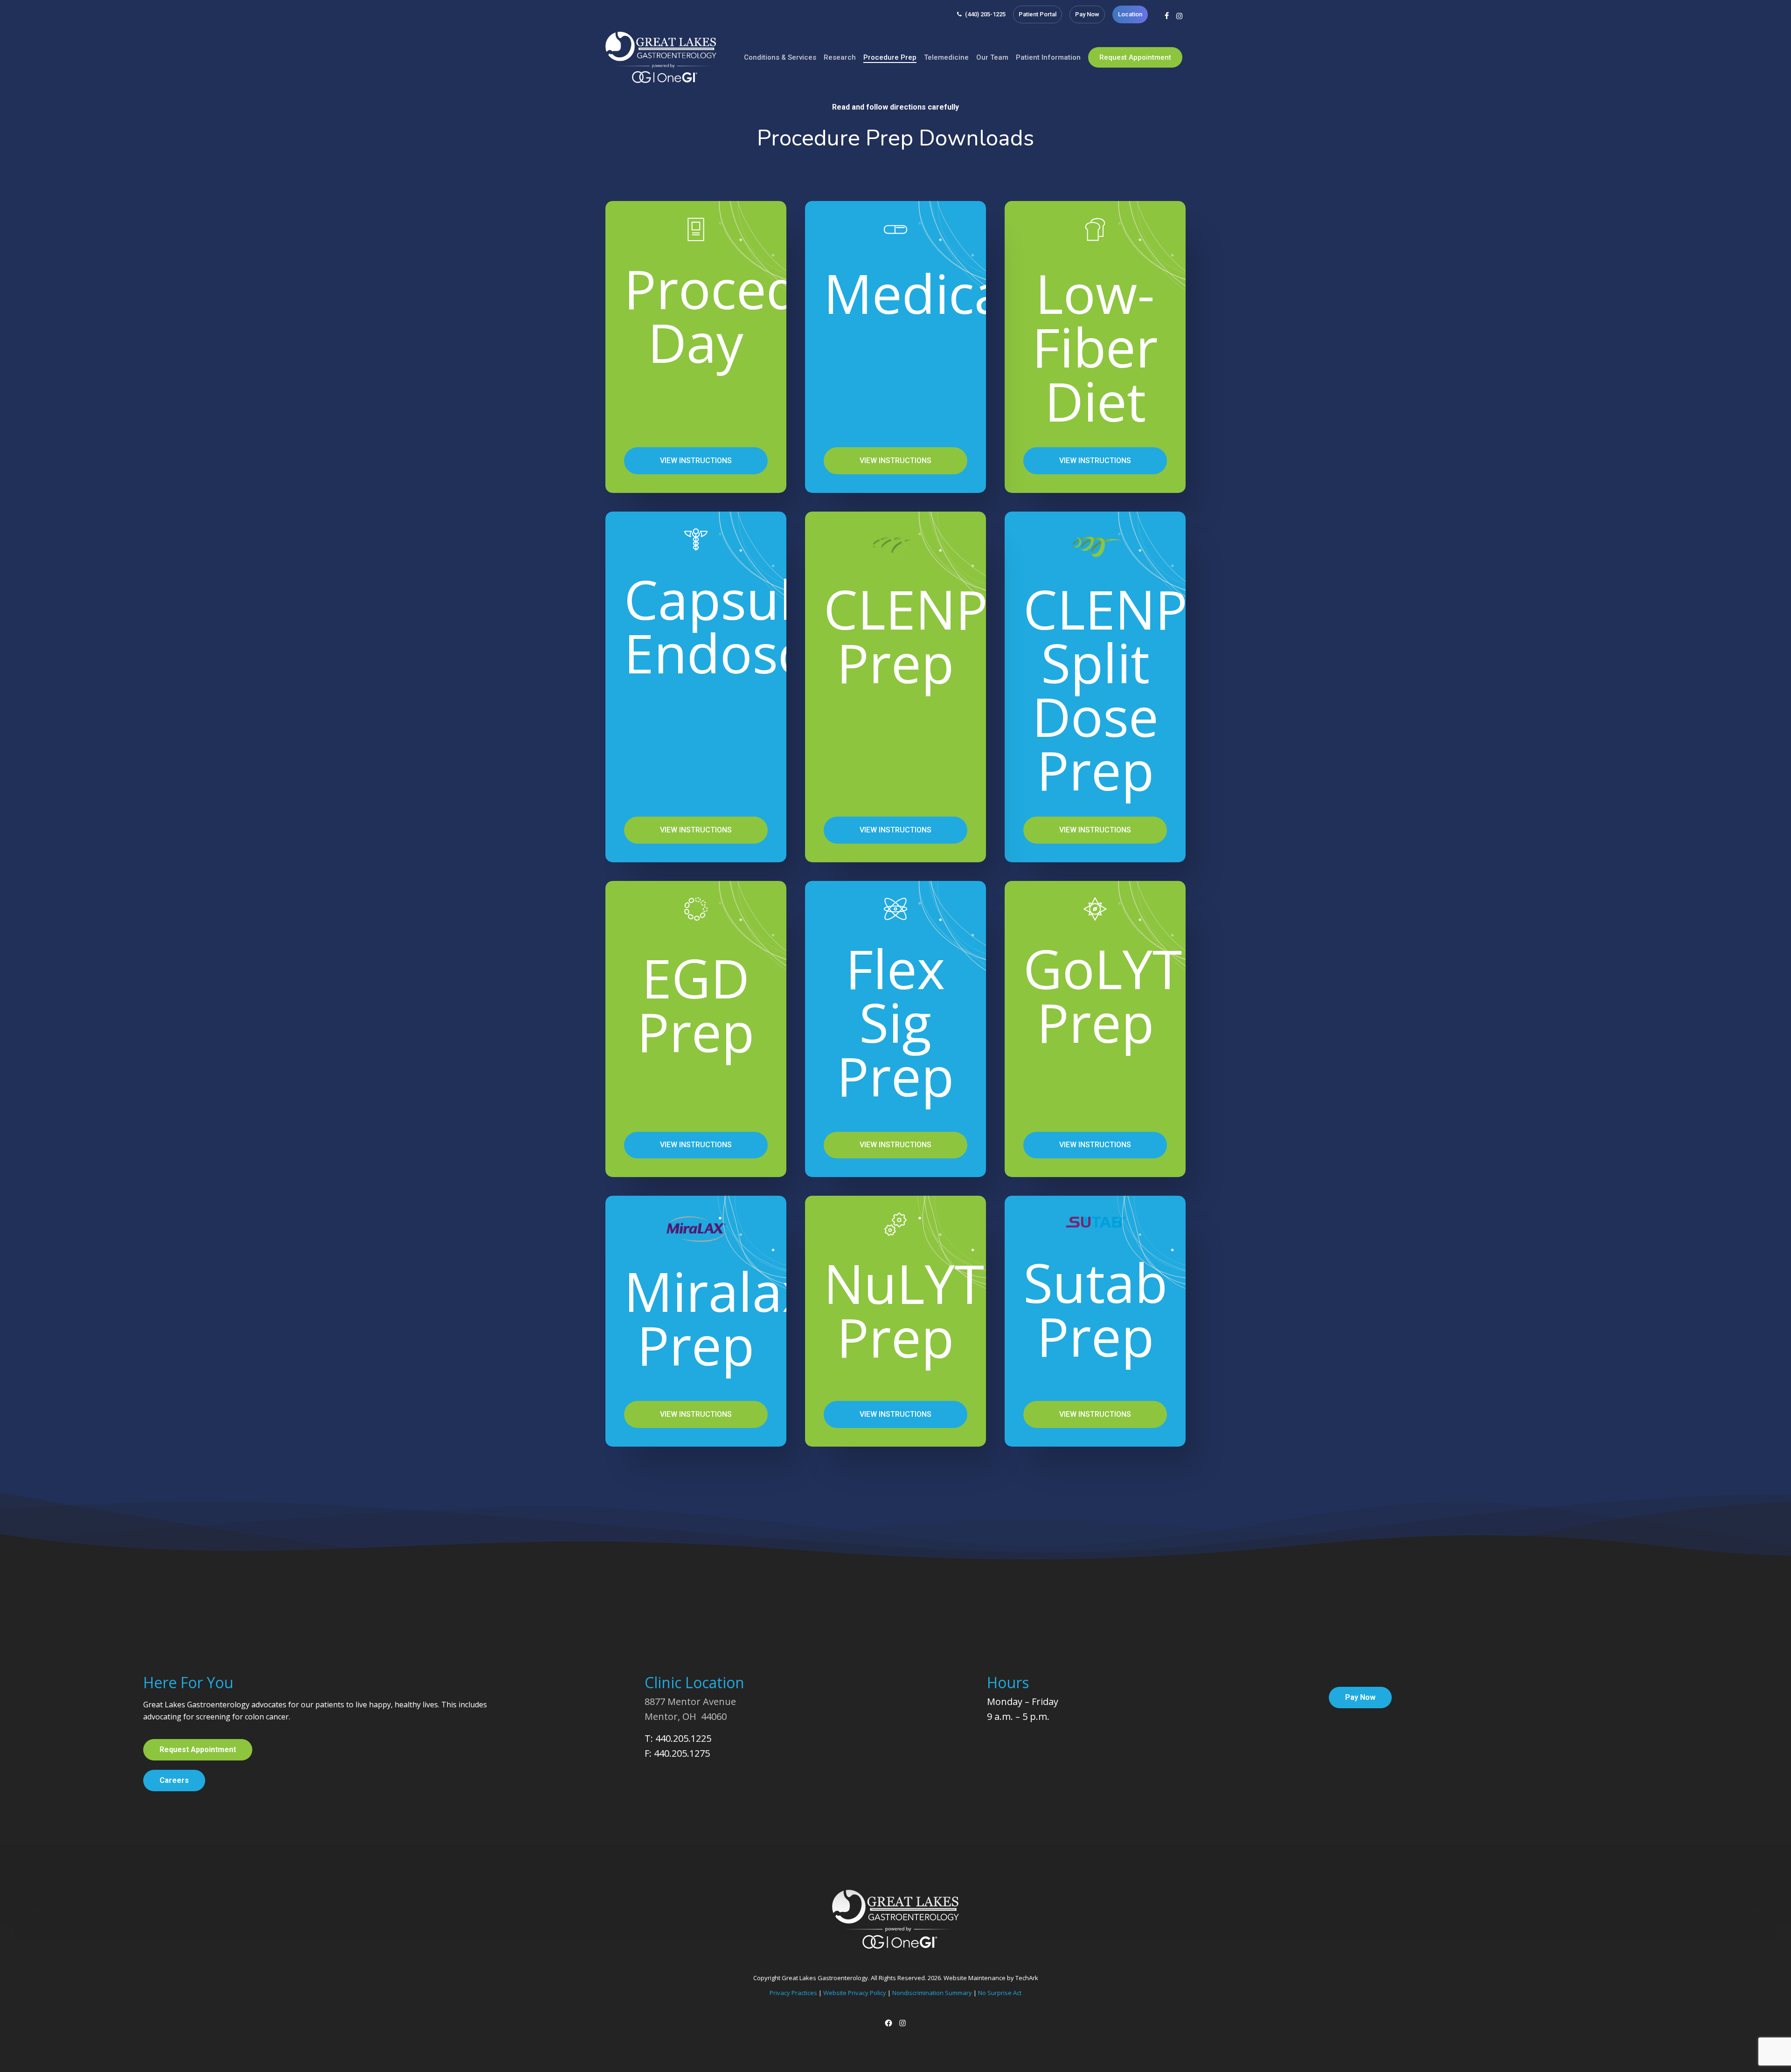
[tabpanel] (896, 812)
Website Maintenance (975, 1978)
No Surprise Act (1000, 1993)
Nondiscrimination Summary (932, 1993)
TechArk (1027, 1978)
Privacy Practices (793, 1993)
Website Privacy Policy (855, 1993)
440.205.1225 (683, 1738)
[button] (696, 461)
